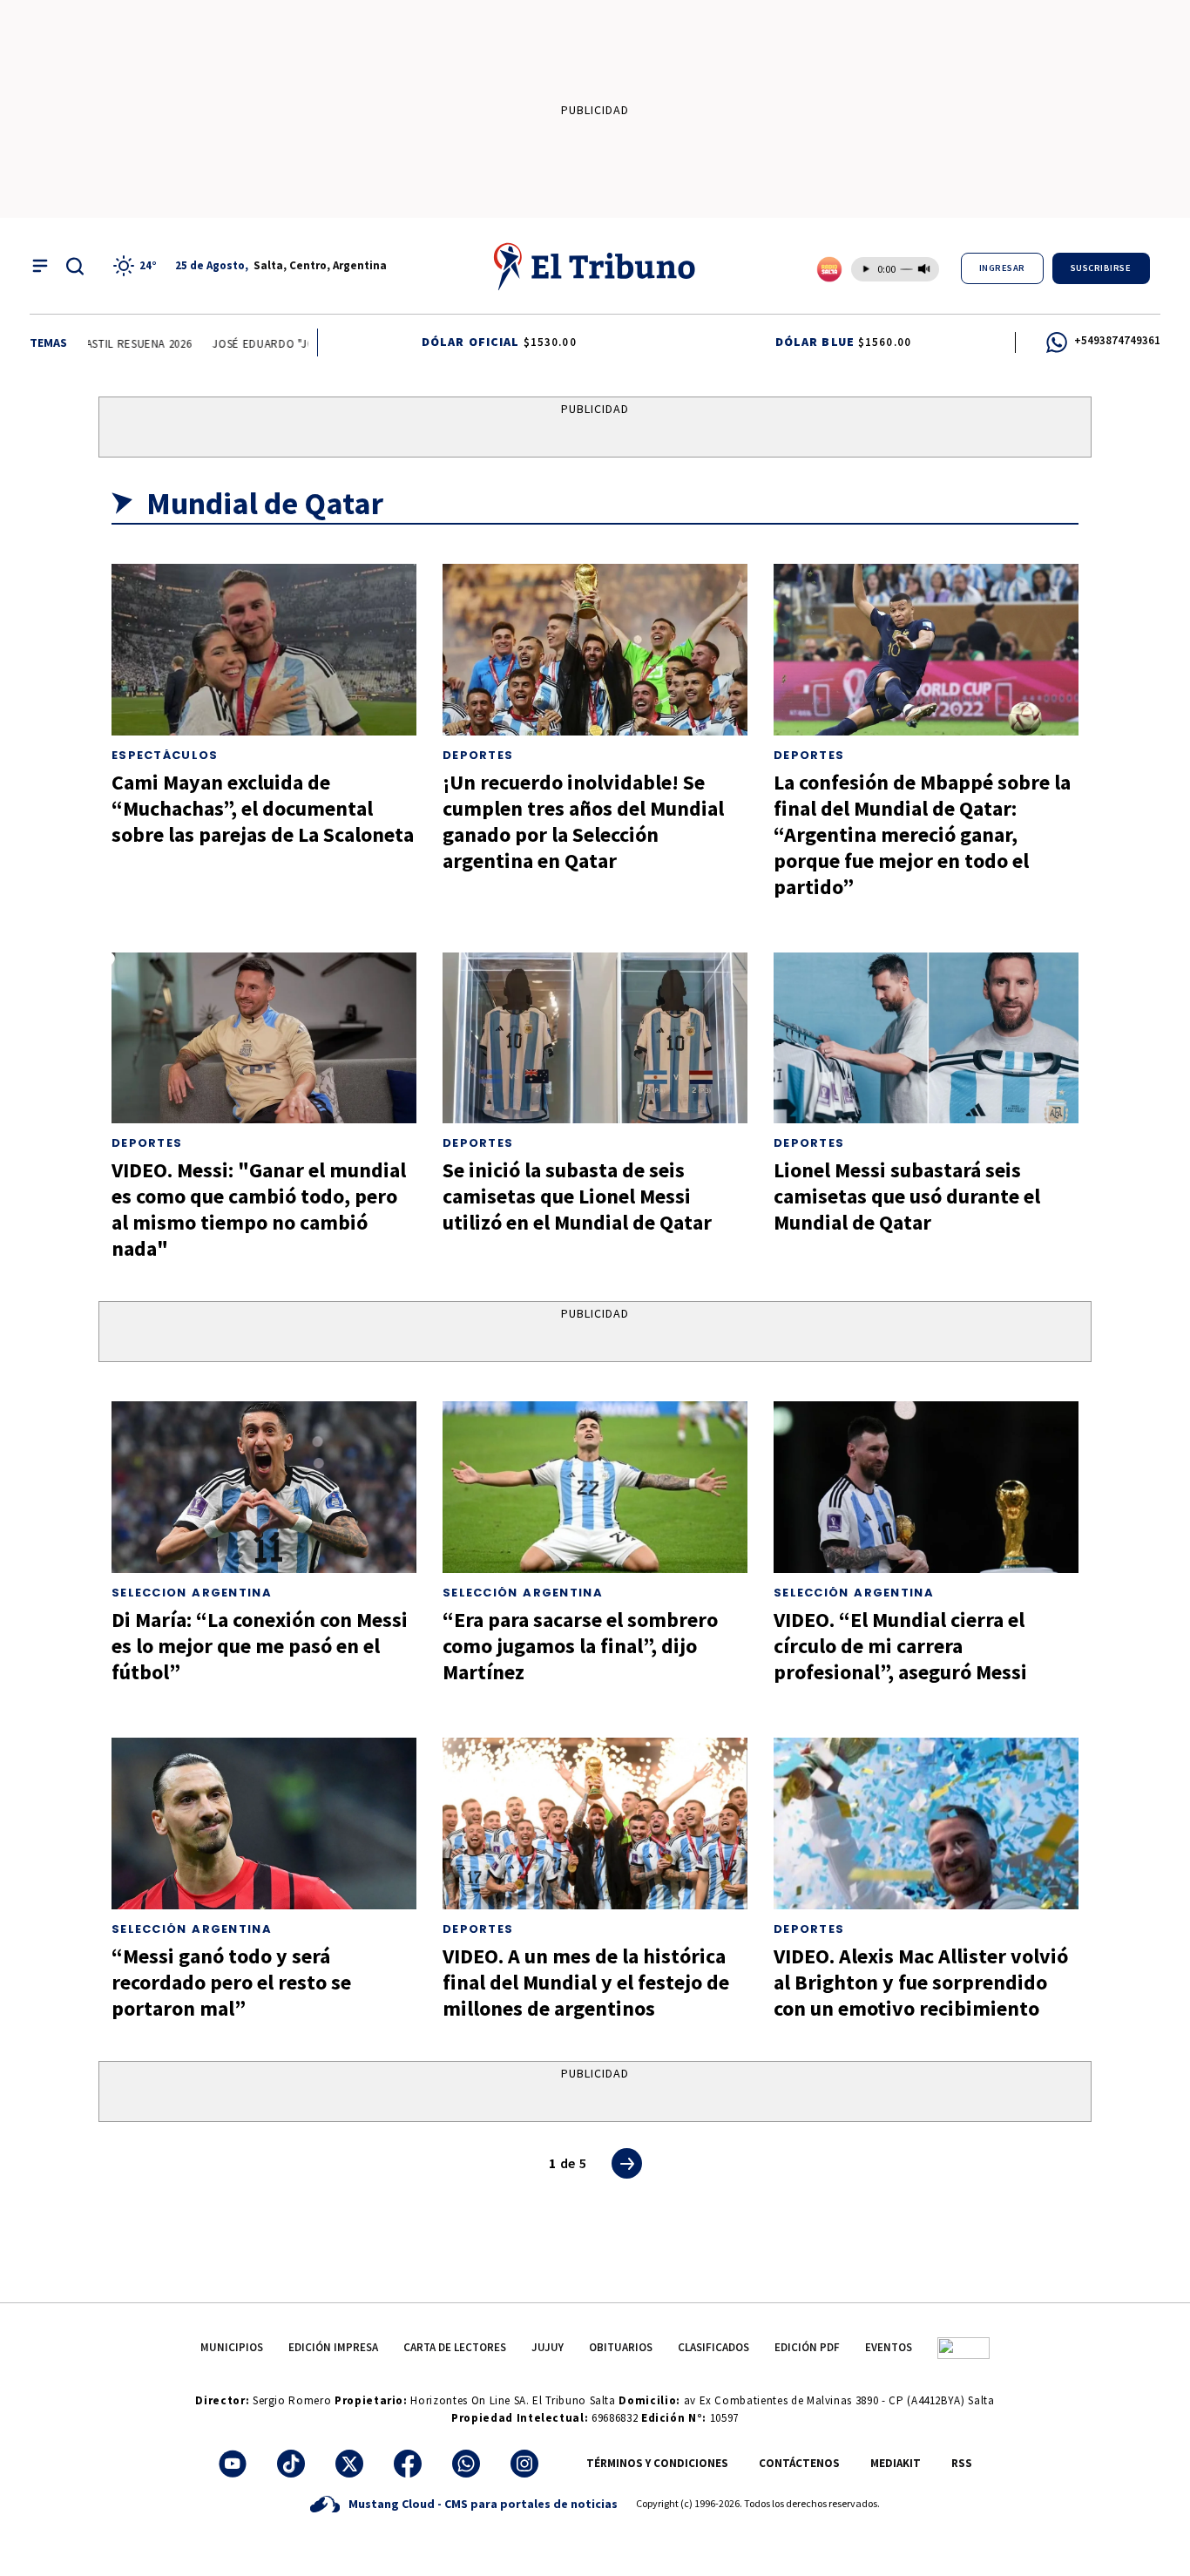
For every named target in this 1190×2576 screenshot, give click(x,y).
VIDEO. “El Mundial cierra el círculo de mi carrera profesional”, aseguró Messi (900, 1646)
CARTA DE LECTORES (455, 2347)
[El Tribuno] (595, 266)
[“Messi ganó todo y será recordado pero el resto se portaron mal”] (264, 1824)
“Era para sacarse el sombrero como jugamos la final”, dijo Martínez (580, 1646)
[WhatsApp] (466, 2464)
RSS (962, 2463)
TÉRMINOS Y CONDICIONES (657, 2463)
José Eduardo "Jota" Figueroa (281, 344)
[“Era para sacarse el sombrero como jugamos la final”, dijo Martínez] (595, 1487)
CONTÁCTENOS (799, 2463)
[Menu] (40, 266)
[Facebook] (408, 2464)
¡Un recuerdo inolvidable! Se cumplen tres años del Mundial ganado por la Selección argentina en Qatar (583, 821)
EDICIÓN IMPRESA (333, 2347)
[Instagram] (524, 2464)
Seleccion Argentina (192, 1593)
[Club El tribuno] (963, 2347)
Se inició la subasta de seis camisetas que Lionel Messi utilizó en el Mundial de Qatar (577, 1196)
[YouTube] (233, 2464)
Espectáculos (165, 755)
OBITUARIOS (621, 2347)
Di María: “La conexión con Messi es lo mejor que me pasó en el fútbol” (260, 1646)
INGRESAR (1002, 268)
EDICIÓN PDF (807, 2347)
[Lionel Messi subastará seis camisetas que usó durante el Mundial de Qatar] (926, 1038)
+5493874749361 (1117, 340)
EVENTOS (889, 2347)
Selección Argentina (523, 1593)
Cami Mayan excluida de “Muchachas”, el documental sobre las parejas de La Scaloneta (263, 808)
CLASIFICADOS (713, 2347)
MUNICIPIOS (232, 2347)
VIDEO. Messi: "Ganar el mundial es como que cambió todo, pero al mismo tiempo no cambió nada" (259, 1209)
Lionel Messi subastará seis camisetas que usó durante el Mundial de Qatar (907, 1196)
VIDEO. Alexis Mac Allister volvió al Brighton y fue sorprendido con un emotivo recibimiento (921, 1982)
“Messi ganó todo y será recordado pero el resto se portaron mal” (231, 1982)
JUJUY (548, 2347)
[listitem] (138, 266)
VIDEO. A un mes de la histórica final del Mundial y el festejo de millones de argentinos (586, 1982)
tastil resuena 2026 (116, 344)
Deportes (478, 755)
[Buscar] (75, 266)
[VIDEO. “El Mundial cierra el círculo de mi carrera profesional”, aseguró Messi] (926, 1487)
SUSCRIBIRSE (1101, 268)
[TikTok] (291, 2464)
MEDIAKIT (896, 2463)
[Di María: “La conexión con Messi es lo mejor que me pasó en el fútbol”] (264, 1487)
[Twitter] (349, 2464)
